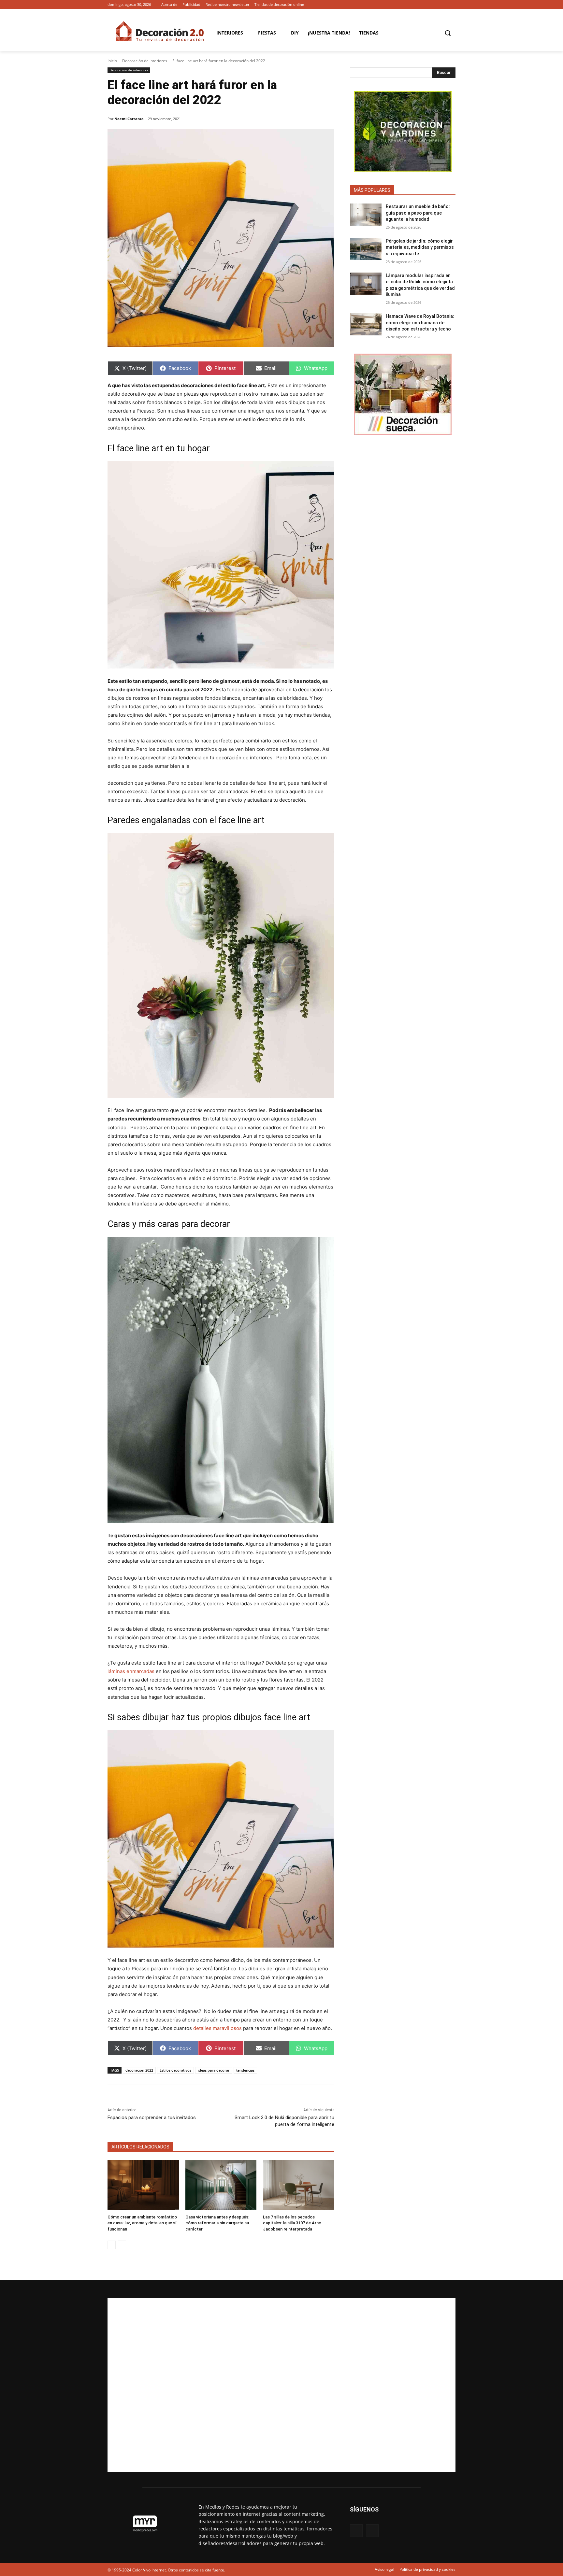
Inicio (112, 61)
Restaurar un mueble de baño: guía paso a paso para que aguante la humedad (418, 213)
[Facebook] (443, 5)
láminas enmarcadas (131, 1671)
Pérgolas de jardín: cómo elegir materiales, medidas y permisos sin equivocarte (420, 247)
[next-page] (122, 2245)
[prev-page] (112, 2245)
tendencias (245, 2070)
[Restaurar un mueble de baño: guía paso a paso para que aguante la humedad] (366, 215)
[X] (452, 5)
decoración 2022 (139, 2070)
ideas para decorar (214, 2070)
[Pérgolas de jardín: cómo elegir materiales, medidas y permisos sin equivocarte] (366, 249)
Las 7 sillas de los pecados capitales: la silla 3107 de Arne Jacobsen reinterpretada (292, 2223)
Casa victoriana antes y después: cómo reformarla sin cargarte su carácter (217, 2223)
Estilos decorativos (175, 2070)
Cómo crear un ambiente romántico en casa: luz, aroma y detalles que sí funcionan (142, 2223)
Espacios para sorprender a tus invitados (152, 2118)
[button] (448, 33)
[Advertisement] (281, 2385)
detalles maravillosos (217, 2028)
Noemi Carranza (129, 119)
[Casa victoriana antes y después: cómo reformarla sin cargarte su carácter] (221, 2185)
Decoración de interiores (145, 61)
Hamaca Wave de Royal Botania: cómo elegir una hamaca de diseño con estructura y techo (420, 323)
